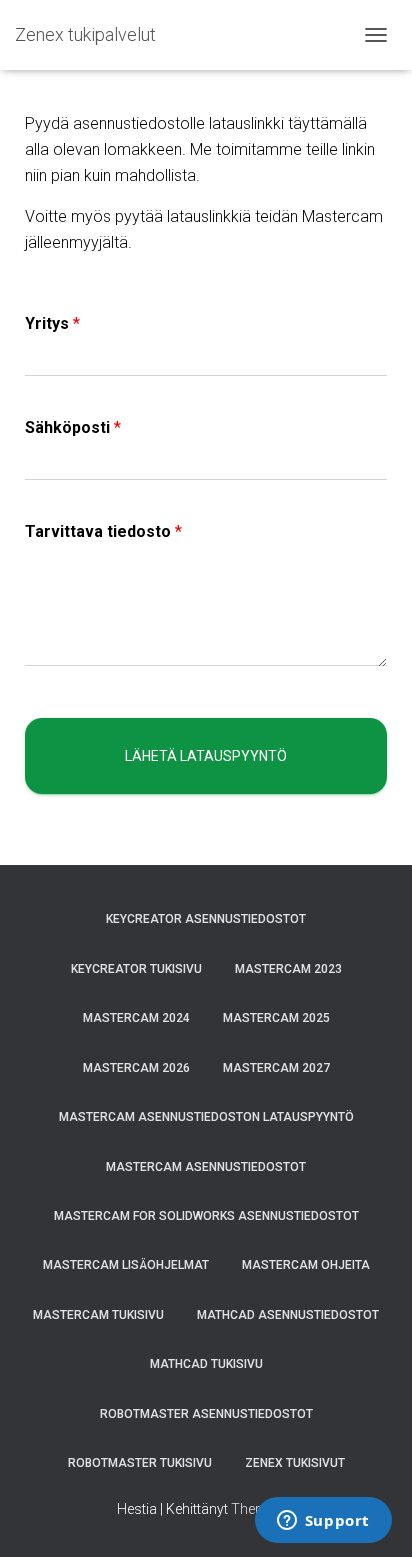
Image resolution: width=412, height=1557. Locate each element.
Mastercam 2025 (276, 1018)
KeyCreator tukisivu (136, 969)
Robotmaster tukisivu (140, 1463)
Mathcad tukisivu (206, 1364)
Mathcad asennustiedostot (288, 1315)
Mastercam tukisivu (98, 1315)
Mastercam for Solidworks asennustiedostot (206, 1216)
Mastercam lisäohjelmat (126, 1265)
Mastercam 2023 (288, 969)
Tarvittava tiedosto (103, 531)
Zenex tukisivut (295, 1463)
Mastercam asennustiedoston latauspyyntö (206, 1117)
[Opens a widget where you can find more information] (323, 1522)
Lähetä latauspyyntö (206, 756)
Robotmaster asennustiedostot (206, 1414)
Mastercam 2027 (276, 1068)
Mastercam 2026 (136, 1068)
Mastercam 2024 (136, 1018)
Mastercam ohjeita (306, 1265)
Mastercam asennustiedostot (206, 1167)
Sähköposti (73, 427)
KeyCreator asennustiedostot (206, 919)
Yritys (52, 323)
